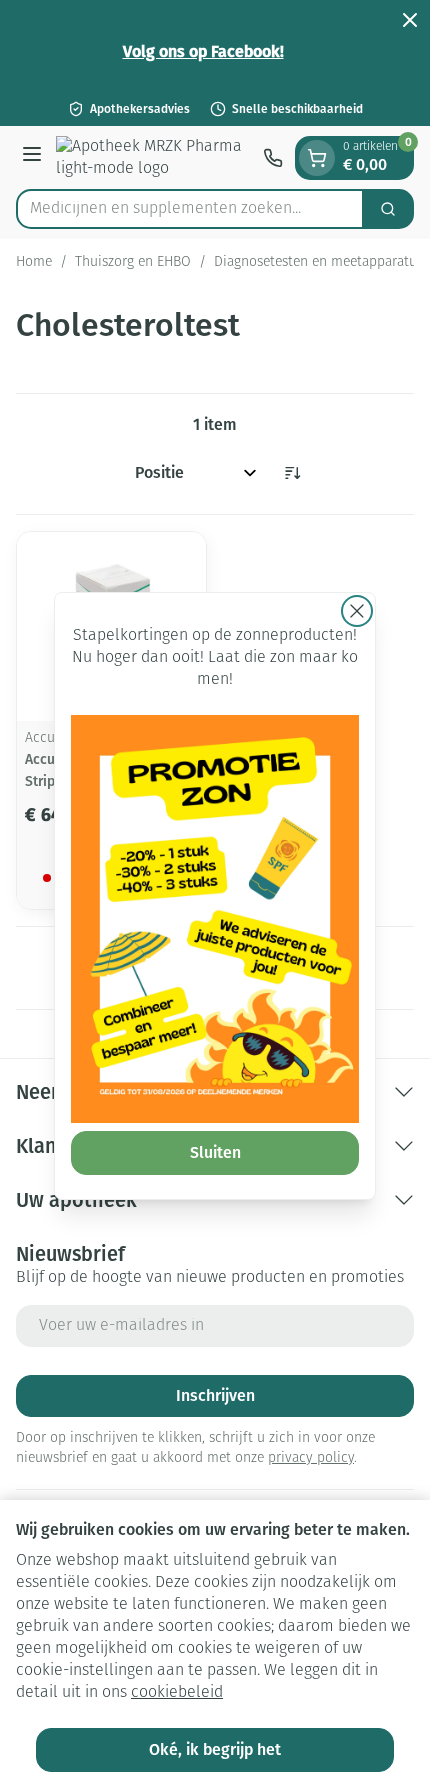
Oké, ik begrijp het (215, 1749)
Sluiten (215, 1152)
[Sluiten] (357, 611)
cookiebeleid (177, 1693)
